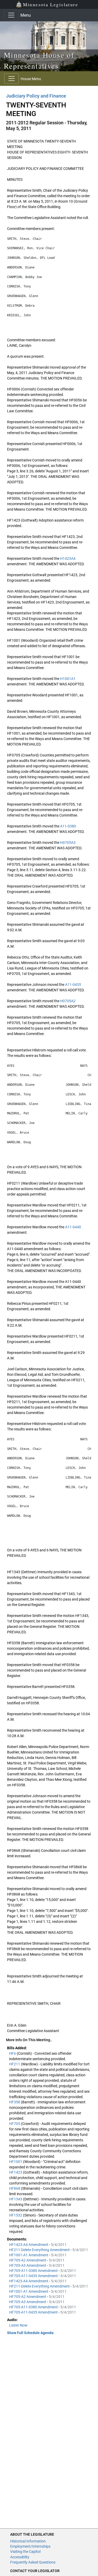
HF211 (15, 2064)
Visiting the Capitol (25, 2552)
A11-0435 (73, 985)
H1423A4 (68, 558)
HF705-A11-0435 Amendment (34, 2276)
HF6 (13, 2053)
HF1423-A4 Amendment (29, 2245)
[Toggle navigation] (11, 15)
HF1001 (16, 2162)
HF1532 (16, 2215)
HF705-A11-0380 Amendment (34, 2271)
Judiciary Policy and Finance (36, 96)
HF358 (15, 2102)
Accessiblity (20, 2557)
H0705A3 (68, 843)
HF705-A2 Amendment (28, 2260)
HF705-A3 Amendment (28, 2265)
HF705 (15, 2124)
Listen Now (18, 2325)
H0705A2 (68, 1001)
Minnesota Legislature (51, 4)
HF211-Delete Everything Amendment (40, 2250)
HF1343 (16, 2199)
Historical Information (28, 2541)
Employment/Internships (30, 2546)
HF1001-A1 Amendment (29, 2255)
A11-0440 (73, 1227)
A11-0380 (68, 826)
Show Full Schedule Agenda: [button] (31, 2333)
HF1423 (16, 2172)
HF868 (15, 2188)
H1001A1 (68, 679)
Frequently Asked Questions (33, 2562)
